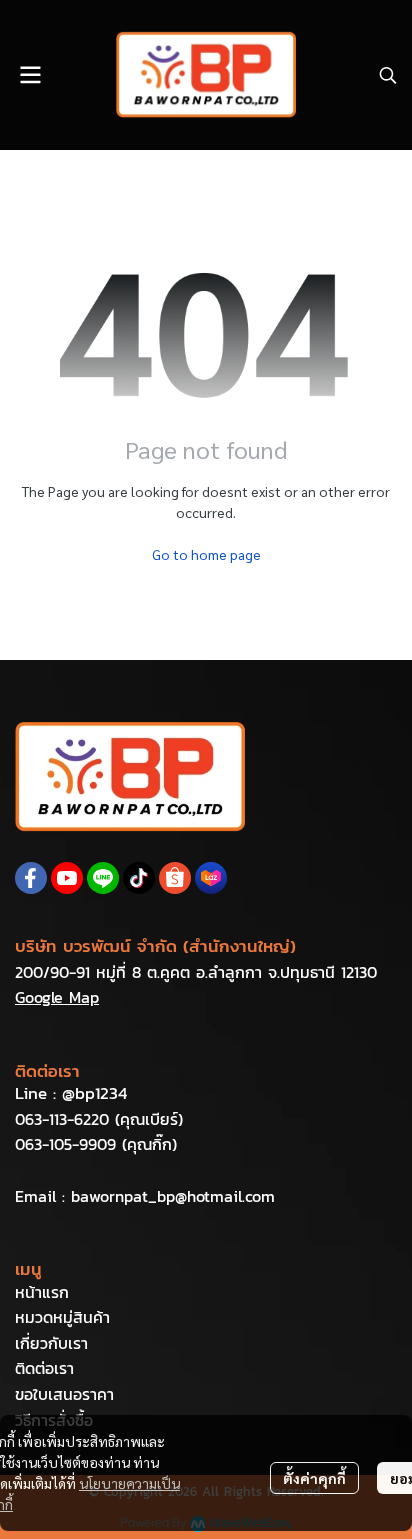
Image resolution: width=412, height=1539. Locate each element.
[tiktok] (139, 878)
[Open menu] (30, 75)
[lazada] (211, 878)
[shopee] (175, 878)
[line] (103, 878)
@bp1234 (94, 1093)
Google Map (57, 997)
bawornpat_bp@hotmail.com (173, 1196)
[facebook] (31, 878)
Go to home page (206, 554)
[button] (388, 75)
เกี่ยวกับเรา (51, 1343)
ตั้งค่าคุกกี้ (314, 1478)
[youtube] (67, 878)
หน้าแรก (42, 1292)
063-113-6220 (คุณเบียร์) (99, 1119)
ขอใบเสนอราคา (64, 1394)
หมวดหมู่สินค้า (62, 1317)
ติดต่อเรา (44, 1368)
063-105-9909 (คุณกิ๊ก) (96, 1144)
